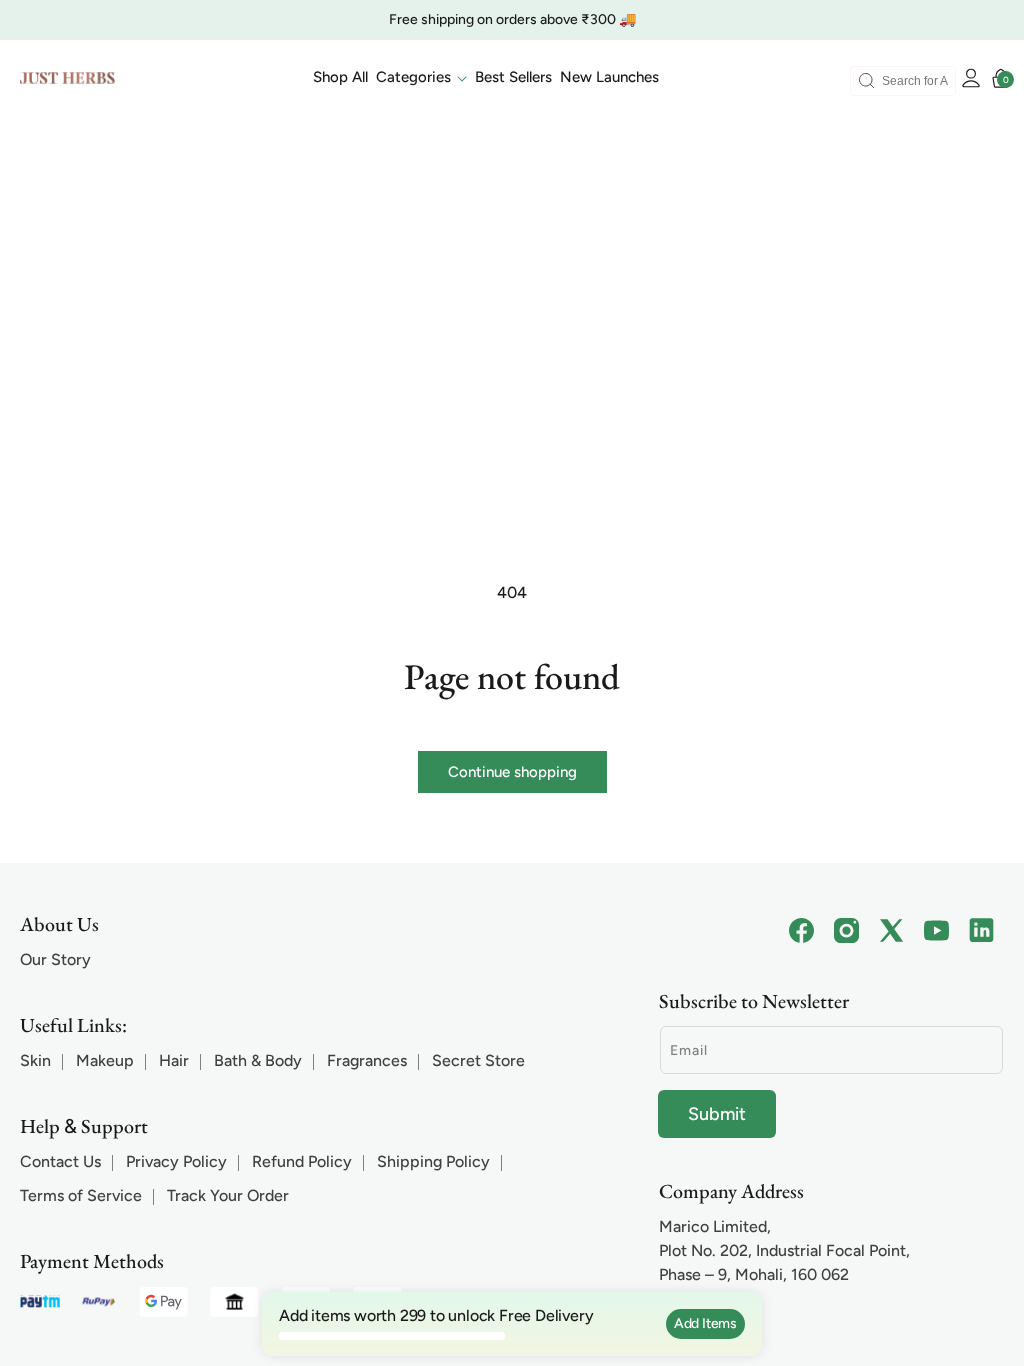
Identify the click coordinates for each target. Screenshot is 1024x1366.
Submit (717, 1114)
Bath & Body (258, 1060)
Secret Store (478, 1060)
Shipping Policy (433, 1161)
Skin (35, 1060)
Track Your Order (228, 1195)
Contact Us (60, 1161)
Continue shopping (512, 772)
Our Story (55, 959)
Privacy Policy (176, 1161)
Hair (174, 1060)
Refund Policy (302, 1161)
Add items (705, 1323)
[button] (421, 78)
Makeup (105, 1060)
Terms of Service (81, 1195)
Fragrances (367, 1060)
